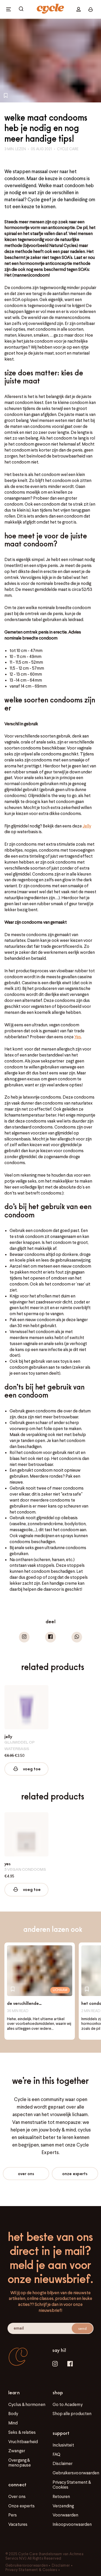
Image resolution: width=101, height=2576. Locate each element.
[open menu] (9, 9)
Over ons (26, 2173)
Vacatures (18, 2524)
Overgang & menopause (20, 2463)
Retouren (61, 2496)
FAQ (56, 2454)
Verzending (63, 2506)
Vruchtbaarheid (23, 2442)
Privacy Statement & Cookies (72, 2485)
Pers (13, 2515)
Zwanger (17, 2451)
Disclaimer (63, 2463)
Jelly (87, 826)
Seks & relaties (22, 2432)
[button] (24, 1637)
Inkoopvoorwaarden (72, 2524)
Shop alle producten (72, 2414)
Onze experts (75, 2173)
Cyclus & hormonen (27, 2404)
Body (13, 2414)
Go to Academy (68, 2404)
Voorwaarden (66, 2515)
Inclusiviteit (63, 2445)
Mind (13, 2423)
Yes (78, 1037)
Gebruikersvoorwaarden (76, 2473)
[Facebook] (70, 2364)
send (82, 2328)
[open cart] (21, 9)
